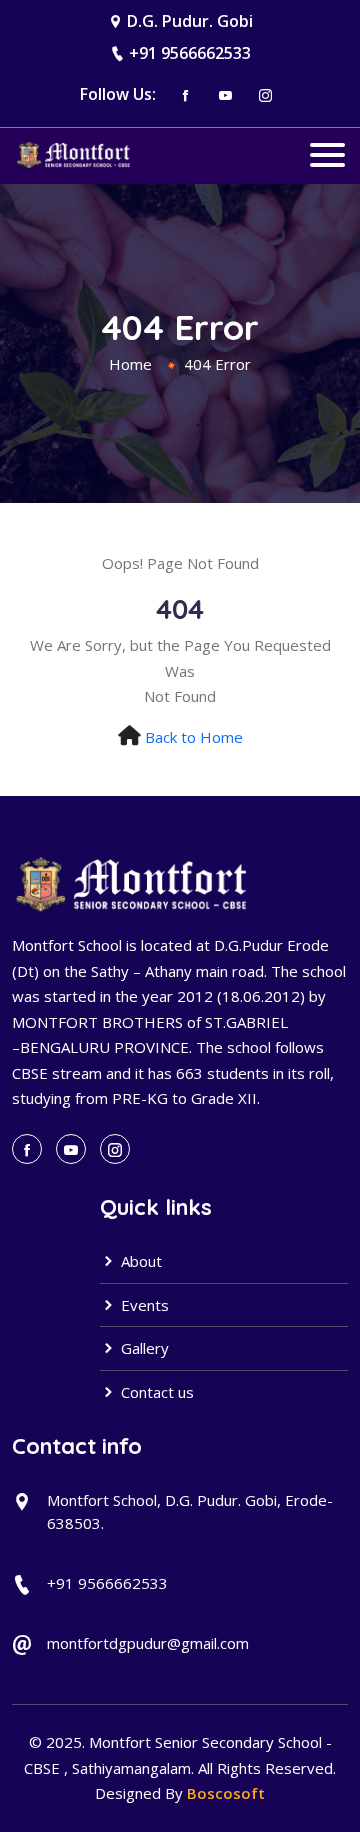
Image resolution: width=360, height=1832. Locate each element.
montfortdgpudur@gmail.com (148, 1643)
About (139, 1261)
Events (143, 1305)
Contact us (155, 1392)
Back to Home (194, 737)
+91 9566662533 (190, 53)
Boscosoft (226, 1793)
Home (130, 364)
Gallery (143, 1348)
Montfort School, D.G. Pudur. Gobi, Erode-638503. (190, 1511)
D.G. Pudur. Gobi (190, 21)
